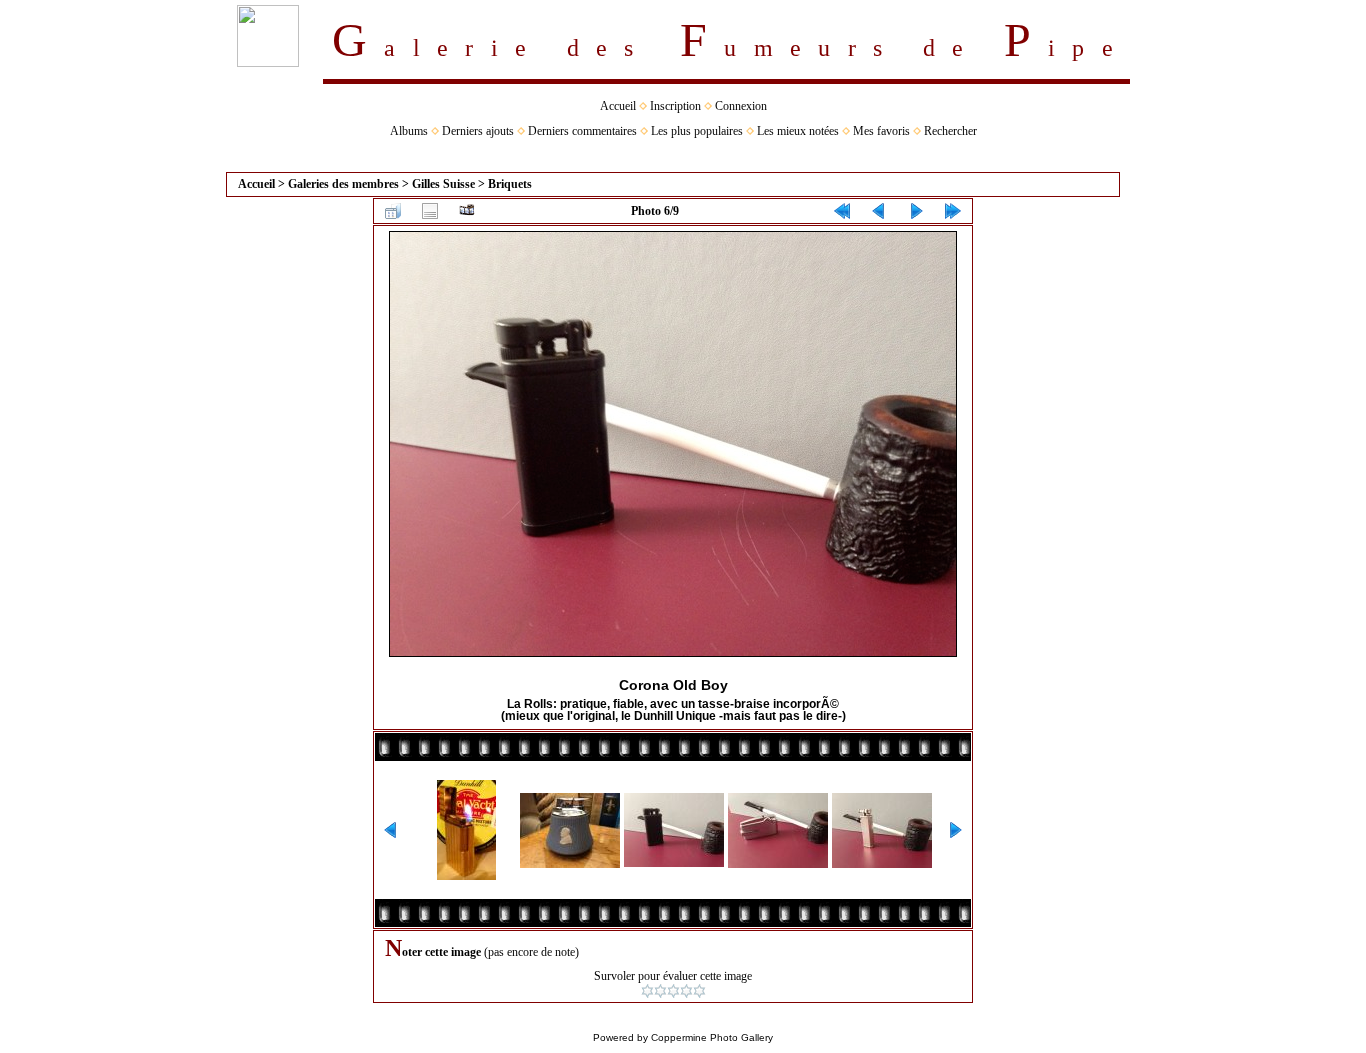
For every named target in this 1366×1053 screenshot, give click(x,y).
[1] (647, 991)
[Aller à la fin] (953, 211)
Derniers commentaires (582, 131)
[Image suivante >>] (916, 211)
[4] (686, 991)
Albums (409, 131)
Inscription (675, 106)
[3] (673, 991)
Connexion (741, 106)
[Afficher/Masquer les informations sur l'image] (430, 211)
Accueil (618, 106)
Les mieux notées (798, 131)
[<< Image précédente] (879, 211)
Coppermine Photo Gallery (712, 1037)
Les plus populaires (697, 131)
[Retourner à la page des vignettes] (393, 211)
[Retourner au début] (842, 211)
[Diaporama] (467, 211)
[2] (660, 991)
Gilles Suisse (443, 184)
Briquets (510, 184)
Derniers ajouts (478, 131)
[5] (699, 991)
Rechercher (950, 131)
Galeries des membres (343, 184)
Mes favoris (881, 131)
